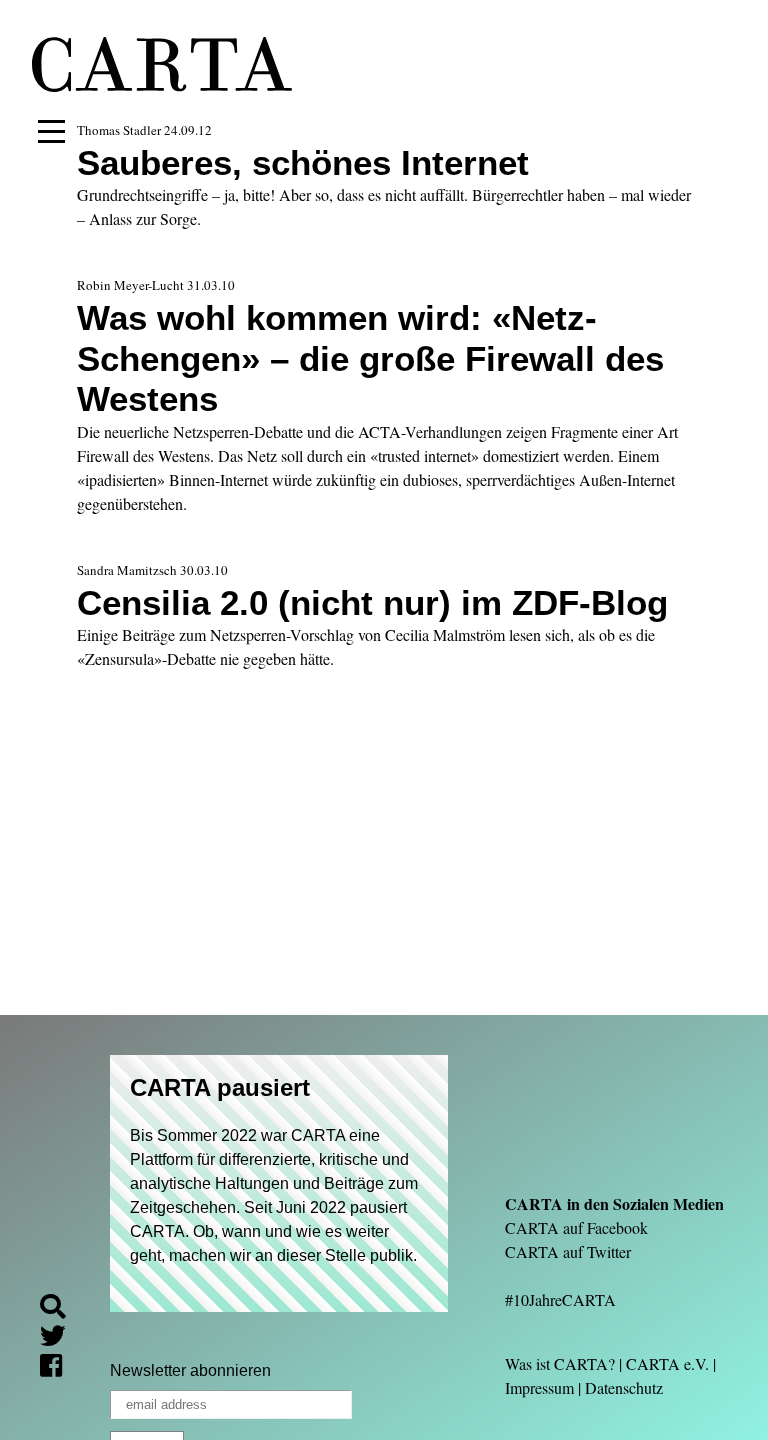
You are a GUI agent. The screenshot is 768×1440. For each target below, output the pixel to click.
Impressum (539, 1387)
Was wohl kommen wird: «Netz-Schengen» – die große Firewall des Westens (370, 358)
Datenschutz (624, 1387)
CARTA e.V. (667, 1363)
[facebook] (59, 1368)
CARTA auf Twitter (568, 1251)
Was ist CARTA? (560, 1363)
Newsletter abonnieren (190, 1370)
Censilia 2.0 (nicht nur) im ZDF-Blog (372, 602)
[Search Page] (61, 1309)
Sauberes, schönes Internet (303, 162)
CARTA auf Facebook (576, 1227)
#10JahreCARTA (560, 1299)
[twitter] (61, 1338)
